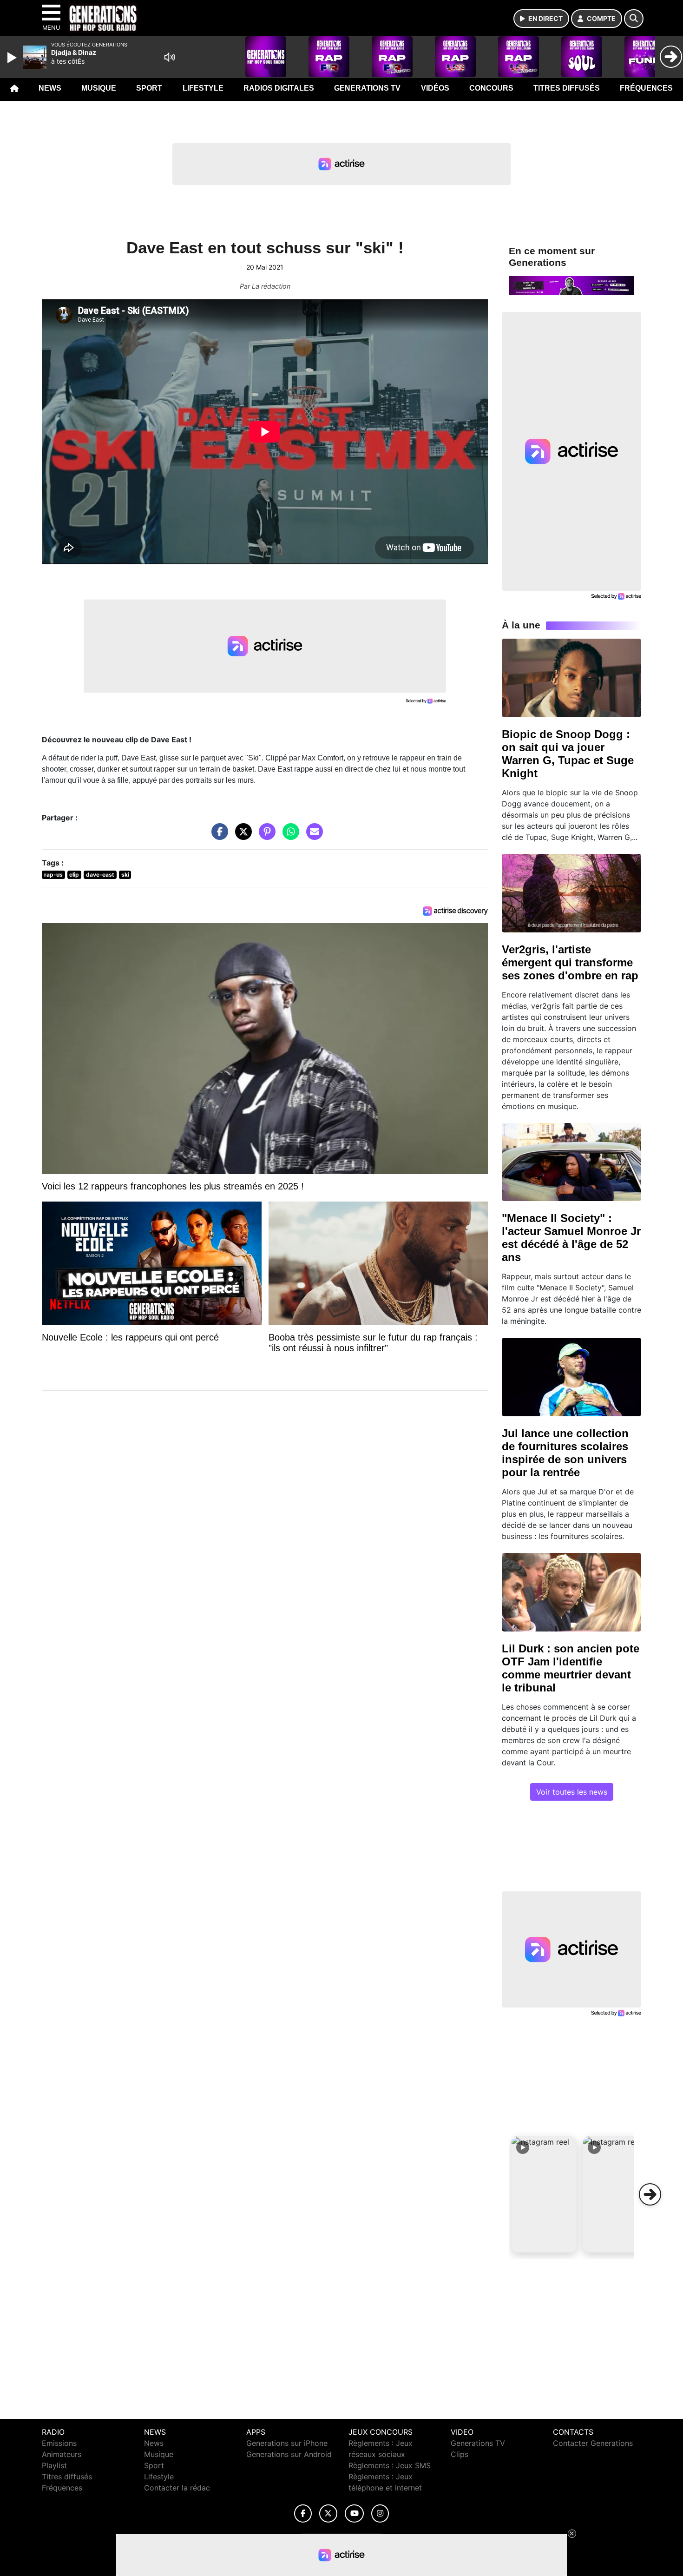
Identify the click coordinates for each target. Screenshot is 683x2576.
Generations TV (367, 88)
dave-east (100, 875)
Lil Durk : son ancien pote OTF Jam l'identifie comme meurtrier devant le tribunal (571, 1668)
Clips (460, 2454)
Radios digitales (279, 88)
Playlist (54, 2465)
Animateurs (62, 2454)
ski (125, 875)
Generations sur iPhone (287, 2443)
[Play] (13, 58)
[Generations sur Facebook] (303, 2513)
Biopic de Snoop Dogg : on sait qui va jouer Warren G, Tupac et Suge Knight (568, 754)
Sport (149, 88)
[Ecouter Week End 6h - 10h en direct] (571, 285)
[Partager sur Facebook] (217, 836)
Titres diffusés (567, 88)
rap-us (53, 875)
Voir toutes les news (572, 1792)
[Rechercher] (634, 19)
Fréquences (646, 88)
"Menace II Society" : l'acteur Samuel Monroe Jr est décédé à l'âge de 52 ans (571, 1238)
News (50, 88)
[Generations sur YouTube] (354, 2513)
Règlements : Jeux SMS (390, 2465)
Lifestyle (203, 88)
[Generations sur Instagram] (380, 2513)
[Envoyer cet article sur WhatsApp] (289, 836)
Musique (99, 88)
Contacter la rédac (177, 2488)
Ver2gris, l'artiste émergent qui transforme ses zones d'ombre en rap (570, 962)
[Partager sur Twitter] (241, 836)
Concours (491, 88)
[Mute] (170, 57)
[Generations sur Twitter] (328, 2513)
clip (74, 875)
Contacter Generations (593, 2443)
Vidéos (435, 88)
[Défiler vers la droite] (650, 2194)
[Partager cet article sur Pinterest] (265, 836)
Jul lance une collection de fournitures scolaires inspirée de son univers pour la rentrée (565, 1453)
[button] (544, 2194)
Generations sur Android (289, 2454)
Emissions (59, 2443)
